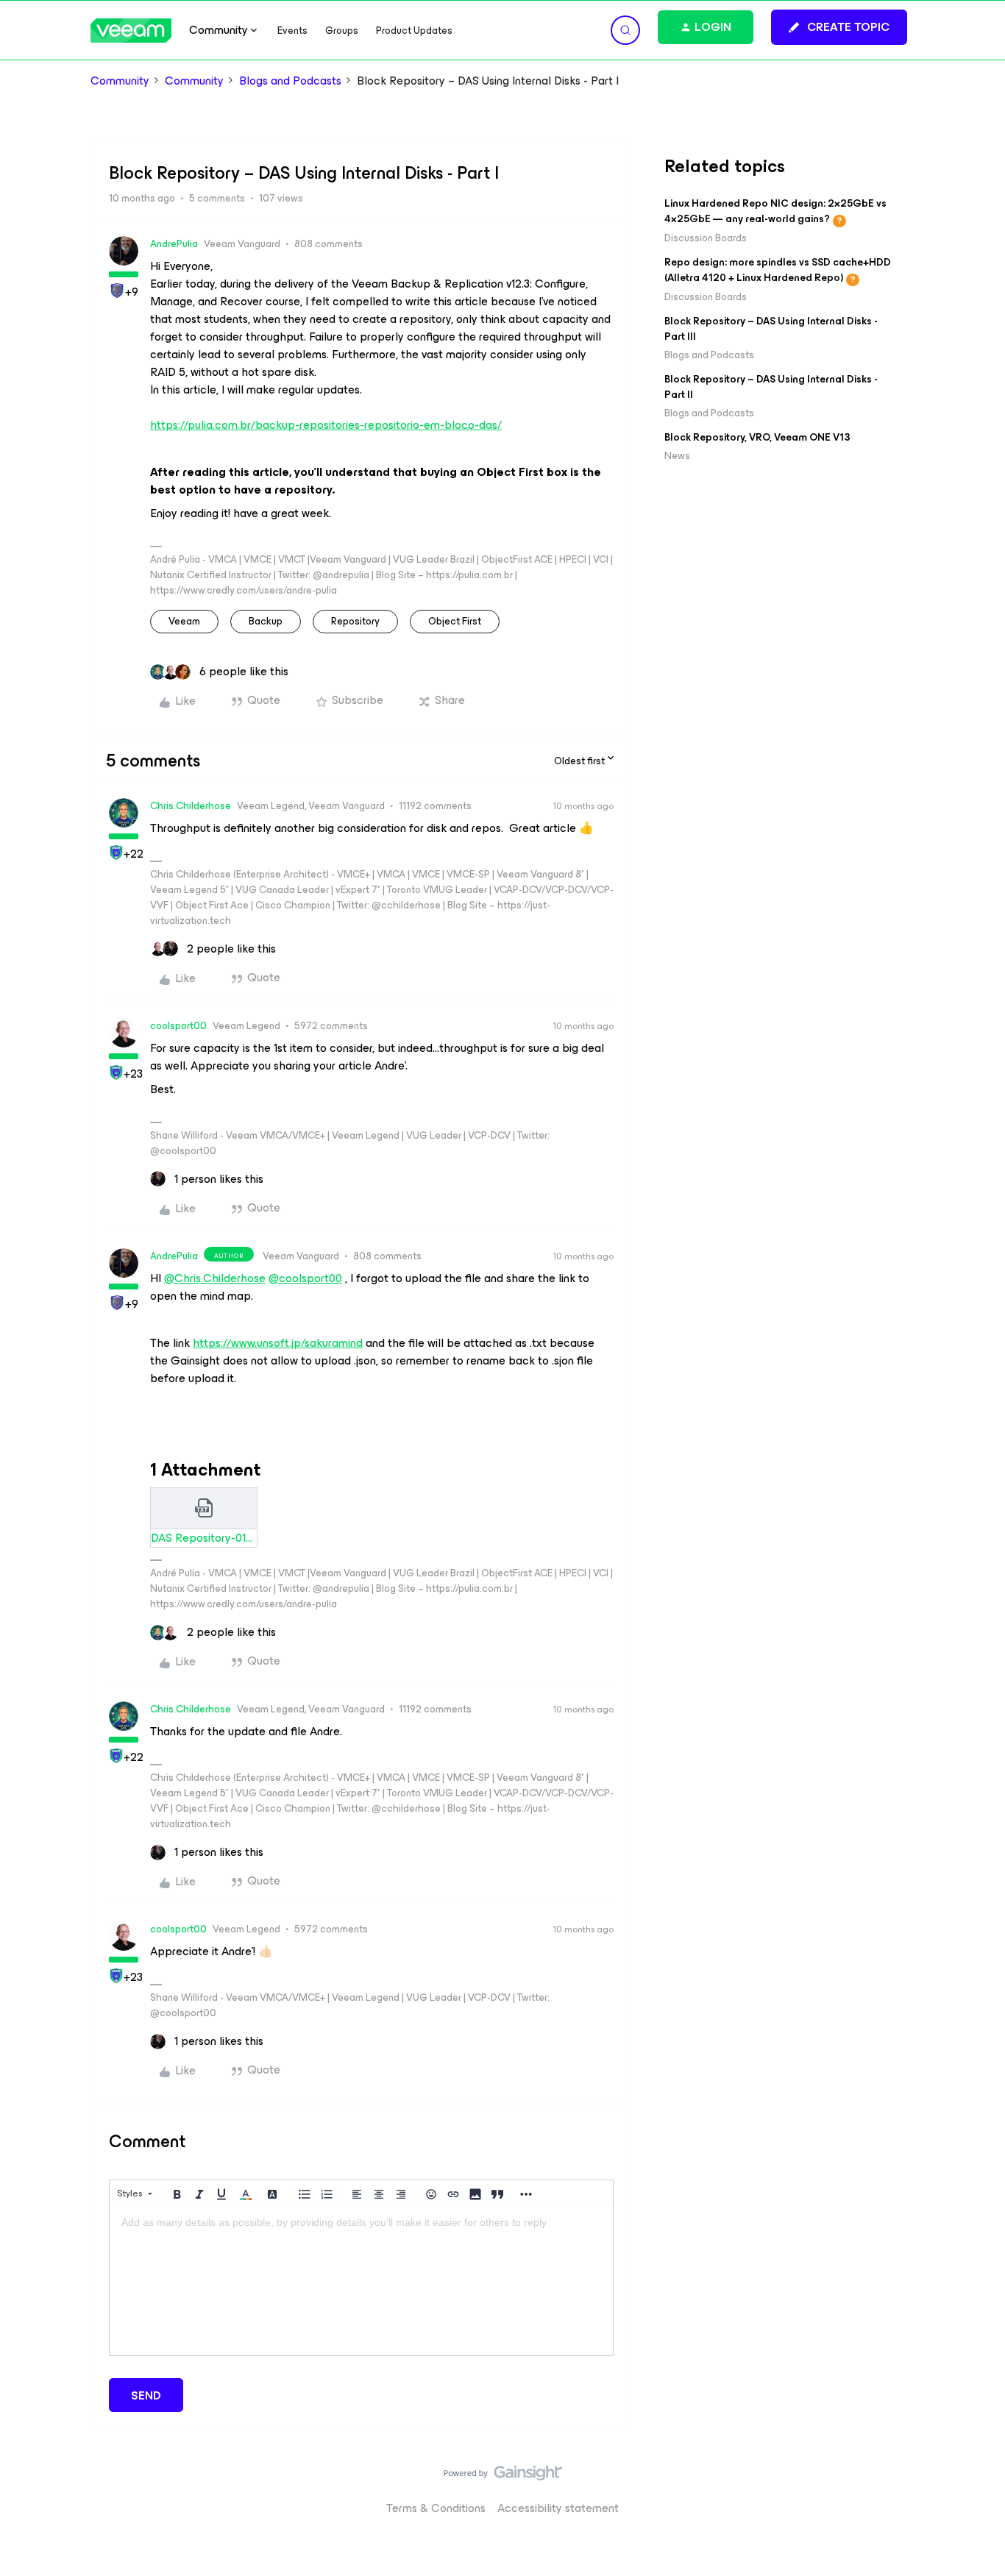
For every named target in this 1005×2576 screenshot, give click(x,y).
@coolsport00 (305, 1278)
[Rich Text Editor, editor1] (361, 2282)
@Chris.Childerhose (215, 1278)
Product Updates (414, 31)
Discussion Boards (706, 238)
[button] (839, 27)
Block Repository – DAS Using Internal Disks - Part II (771, 387)
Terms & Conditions (436, 2508)
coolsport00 (178, 1026)
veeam (184, 621)
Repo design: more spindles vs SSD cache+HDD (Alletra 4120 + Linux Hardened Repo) (778, 270)
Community (120, 81)
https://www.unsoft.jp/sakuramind (278, 1343)
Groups (342, 31)
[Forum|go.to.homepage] (131, 31)
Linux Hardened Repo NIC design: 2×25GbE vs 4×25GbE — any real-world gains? (775, 211)
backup (266, 621)
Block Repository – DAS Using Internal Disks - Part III (771, 329)
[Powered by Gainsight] (503, 2477)
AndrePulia (174, 244)
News (677, 456)
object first (455, 621)
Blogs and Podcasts (290, 81)
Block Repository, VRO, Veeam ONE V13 (757, 437)
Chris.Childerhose (191, 806)
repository (355, 621)
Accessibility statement (558, 2508)
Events (292, 31)
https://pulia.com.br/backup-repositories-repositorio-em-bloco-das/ (326, 425)
